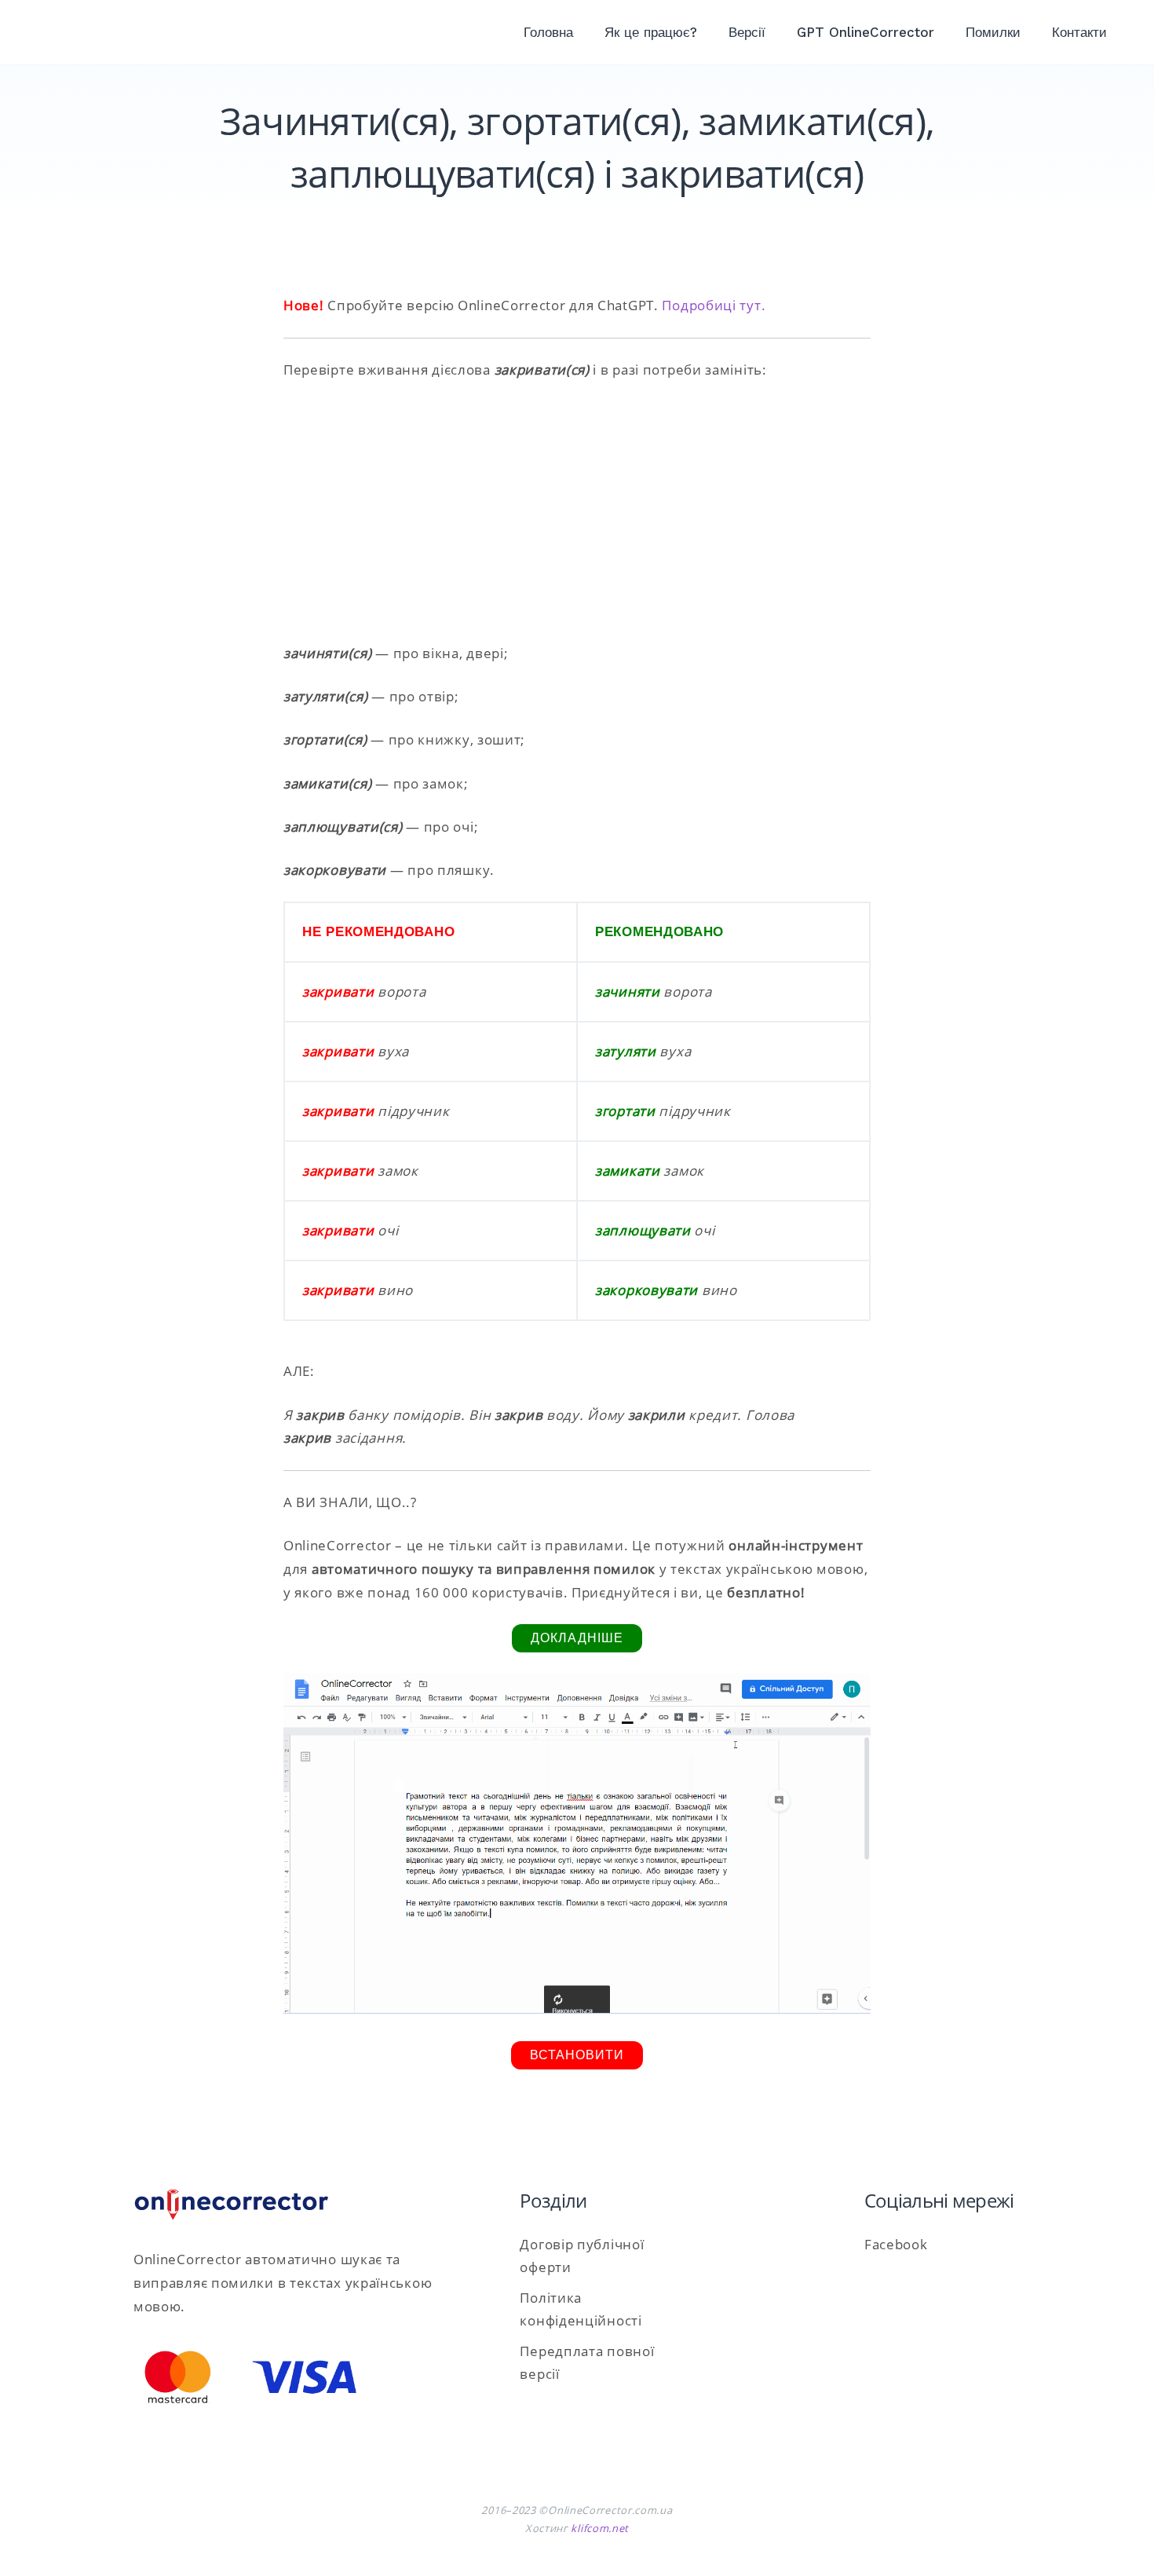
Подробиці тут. (714, 305)
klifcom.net (600, 2528)
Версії (747, 32)
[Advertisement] (577, 511)
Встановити (577, 2055)
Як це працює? (651, 32)
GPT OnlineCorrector (865, 32)
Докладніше (577, 1638)
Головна (548, 32)
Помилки (993, 32)
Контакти (1079, 32)
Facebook (896, 2244)
